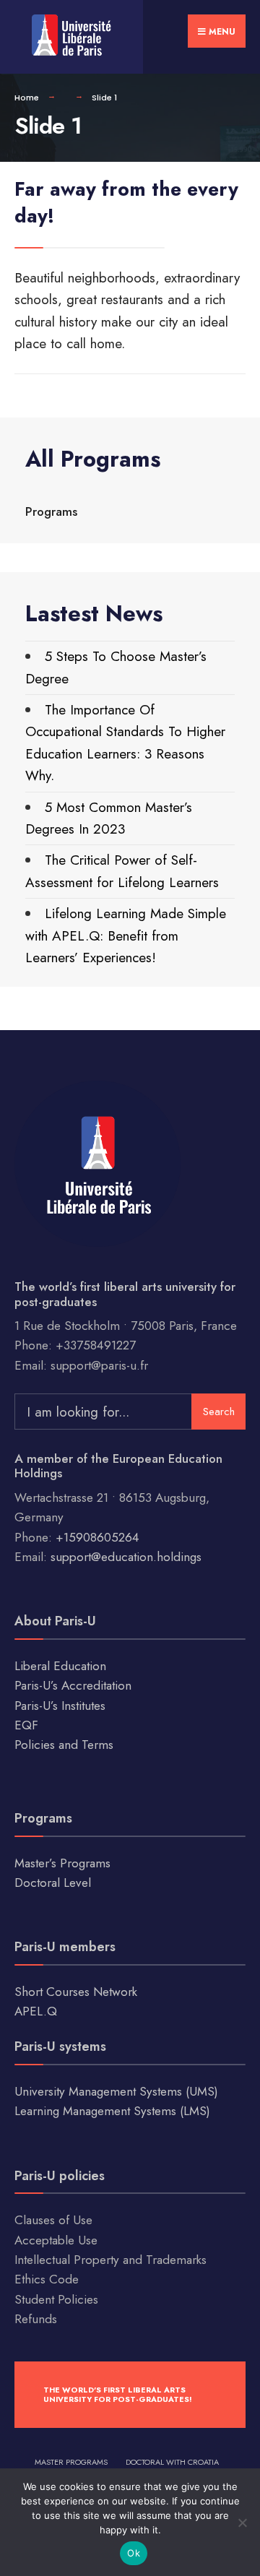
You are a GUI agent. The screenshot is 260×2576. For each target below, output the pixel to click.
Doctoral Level (53, 1883)
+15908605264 (97, 1537)
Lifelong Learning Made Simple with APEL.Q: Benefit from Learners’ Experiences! (126, 935)
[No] (242, 2523)
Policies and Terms (64, 1745)
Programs (51, 511)
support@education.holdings (126, 1557)
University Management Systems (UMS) (116, 2091)
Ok (134, 2553)
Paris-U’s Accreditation (73, 1685)
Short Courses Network (76, 1992)
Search (219, 1412)
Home (27, 98)
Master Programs (71, 2462)
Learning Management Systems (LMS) (112, 2111)
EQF (26, 1725)
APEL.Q (36, 2011)
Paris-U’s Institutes (60, 1706)
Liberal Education (60, 1666)
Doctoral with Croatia (172, 2462)
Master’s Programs (62, 1863)
